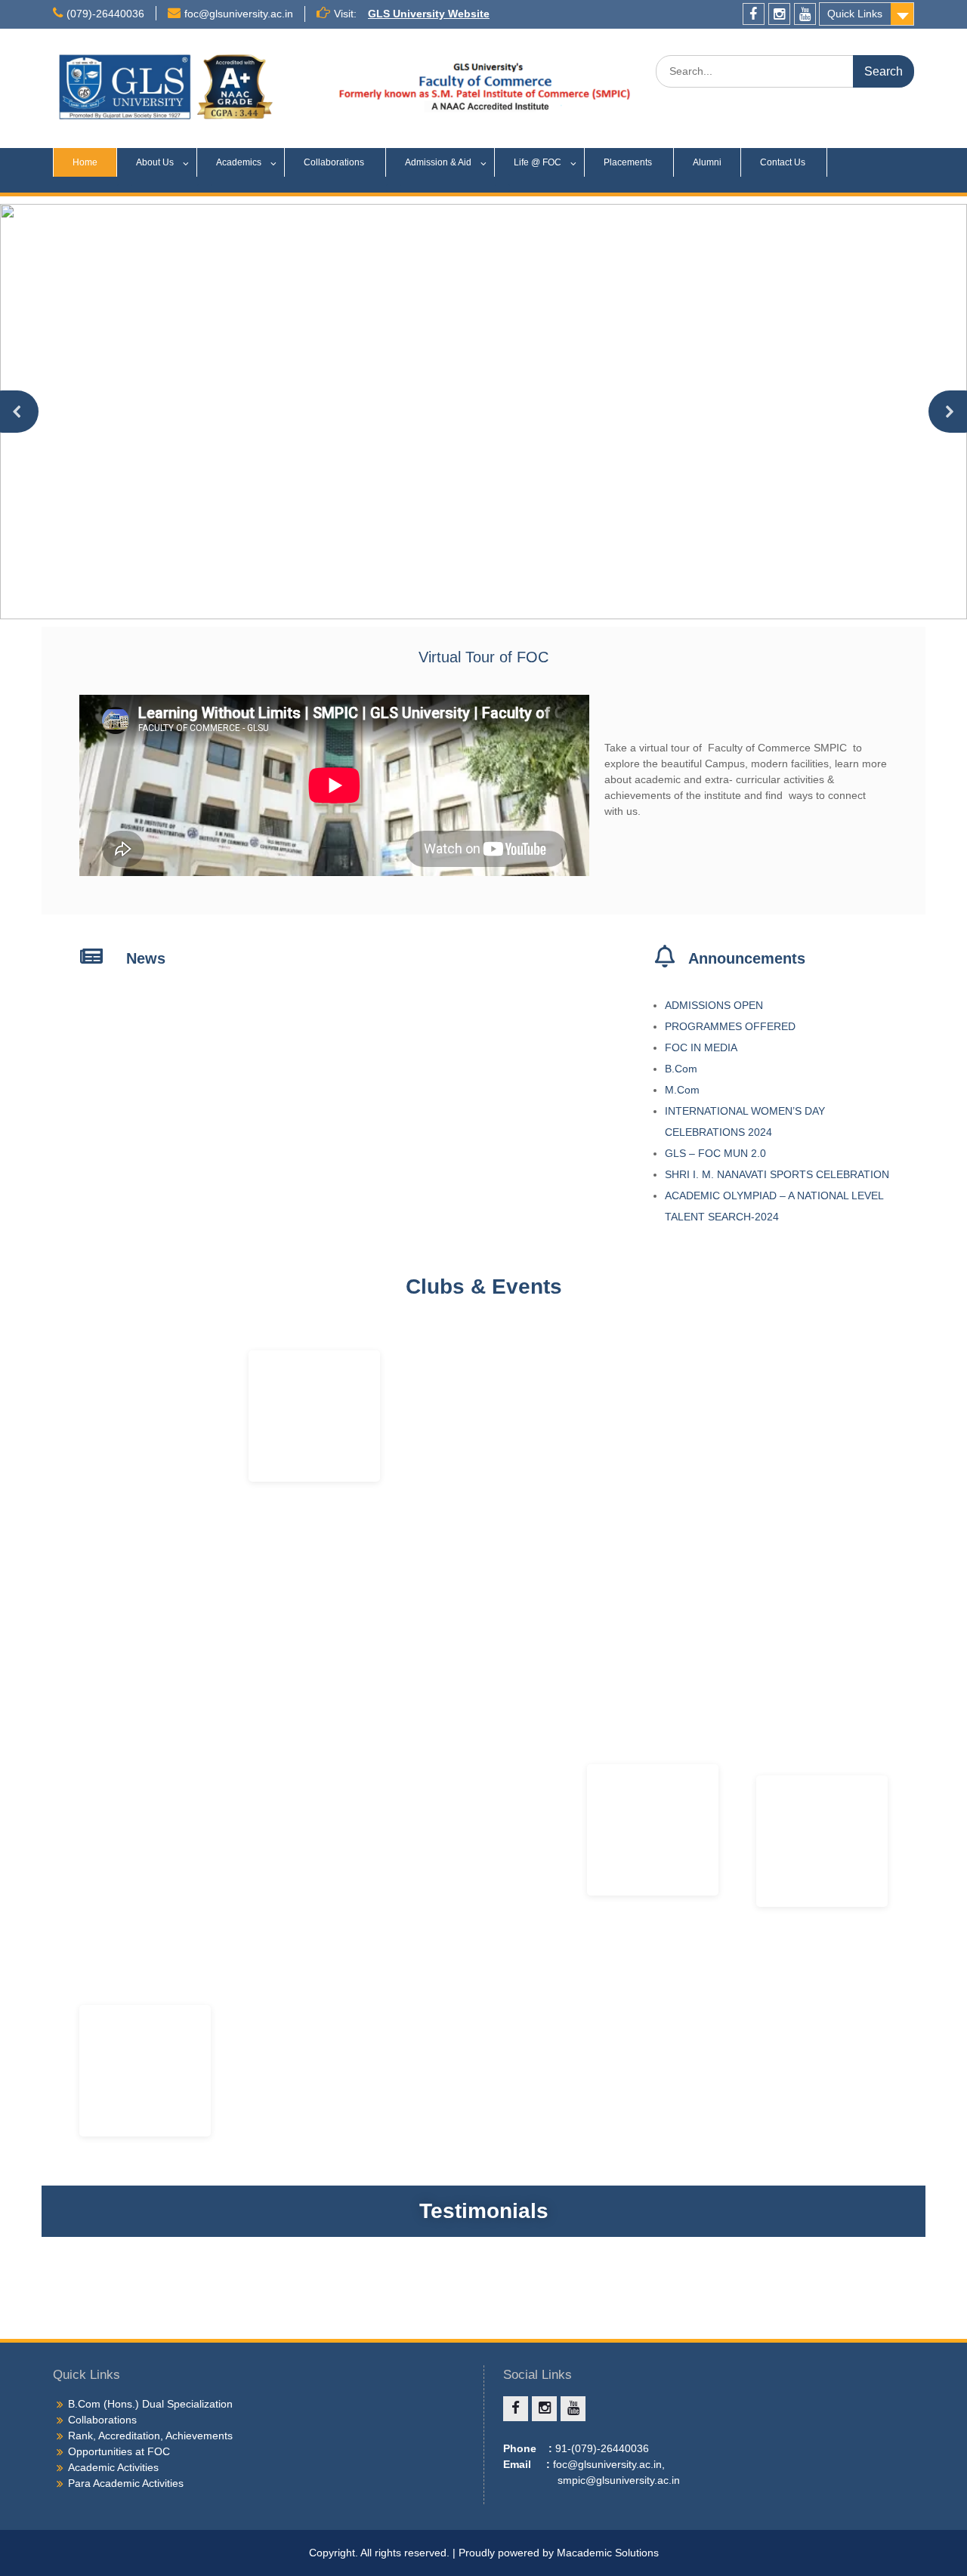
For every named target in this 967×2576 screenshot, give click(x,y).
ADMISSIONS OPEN (714, 1005)
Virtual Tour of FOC (483, 657)
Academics (239, 162)
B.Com (681, 1069)
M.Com (682, 1090)
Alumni (707, 162)
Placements (629, 162)
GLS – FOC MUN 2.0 (717, 1153)
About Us (155, 162)
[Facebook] (754, 14)
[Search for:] (785, 71)
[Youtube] (805, 14)
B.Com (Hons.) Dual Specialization (150, 2404)
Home (85, 162)
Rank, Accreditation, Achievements (150, 2436)
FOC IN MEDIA (701, 1047)
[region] (483, 412)
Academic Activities (113, 2467)
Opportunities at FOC (119, 2451)
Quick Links (855, 14)
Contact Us (784, 162)
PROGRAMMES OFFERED (730, 1026)
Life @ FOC (538, 162)
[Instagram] (779, 14)
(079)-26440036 (105, 14)
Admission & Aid (438, 162)
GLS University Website (429, 14)
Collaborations (335, 162)
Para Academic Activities (126, 2483)
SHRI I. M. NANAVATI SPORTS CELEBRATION (779, 1174)
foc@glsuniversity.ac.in (239, 14)
